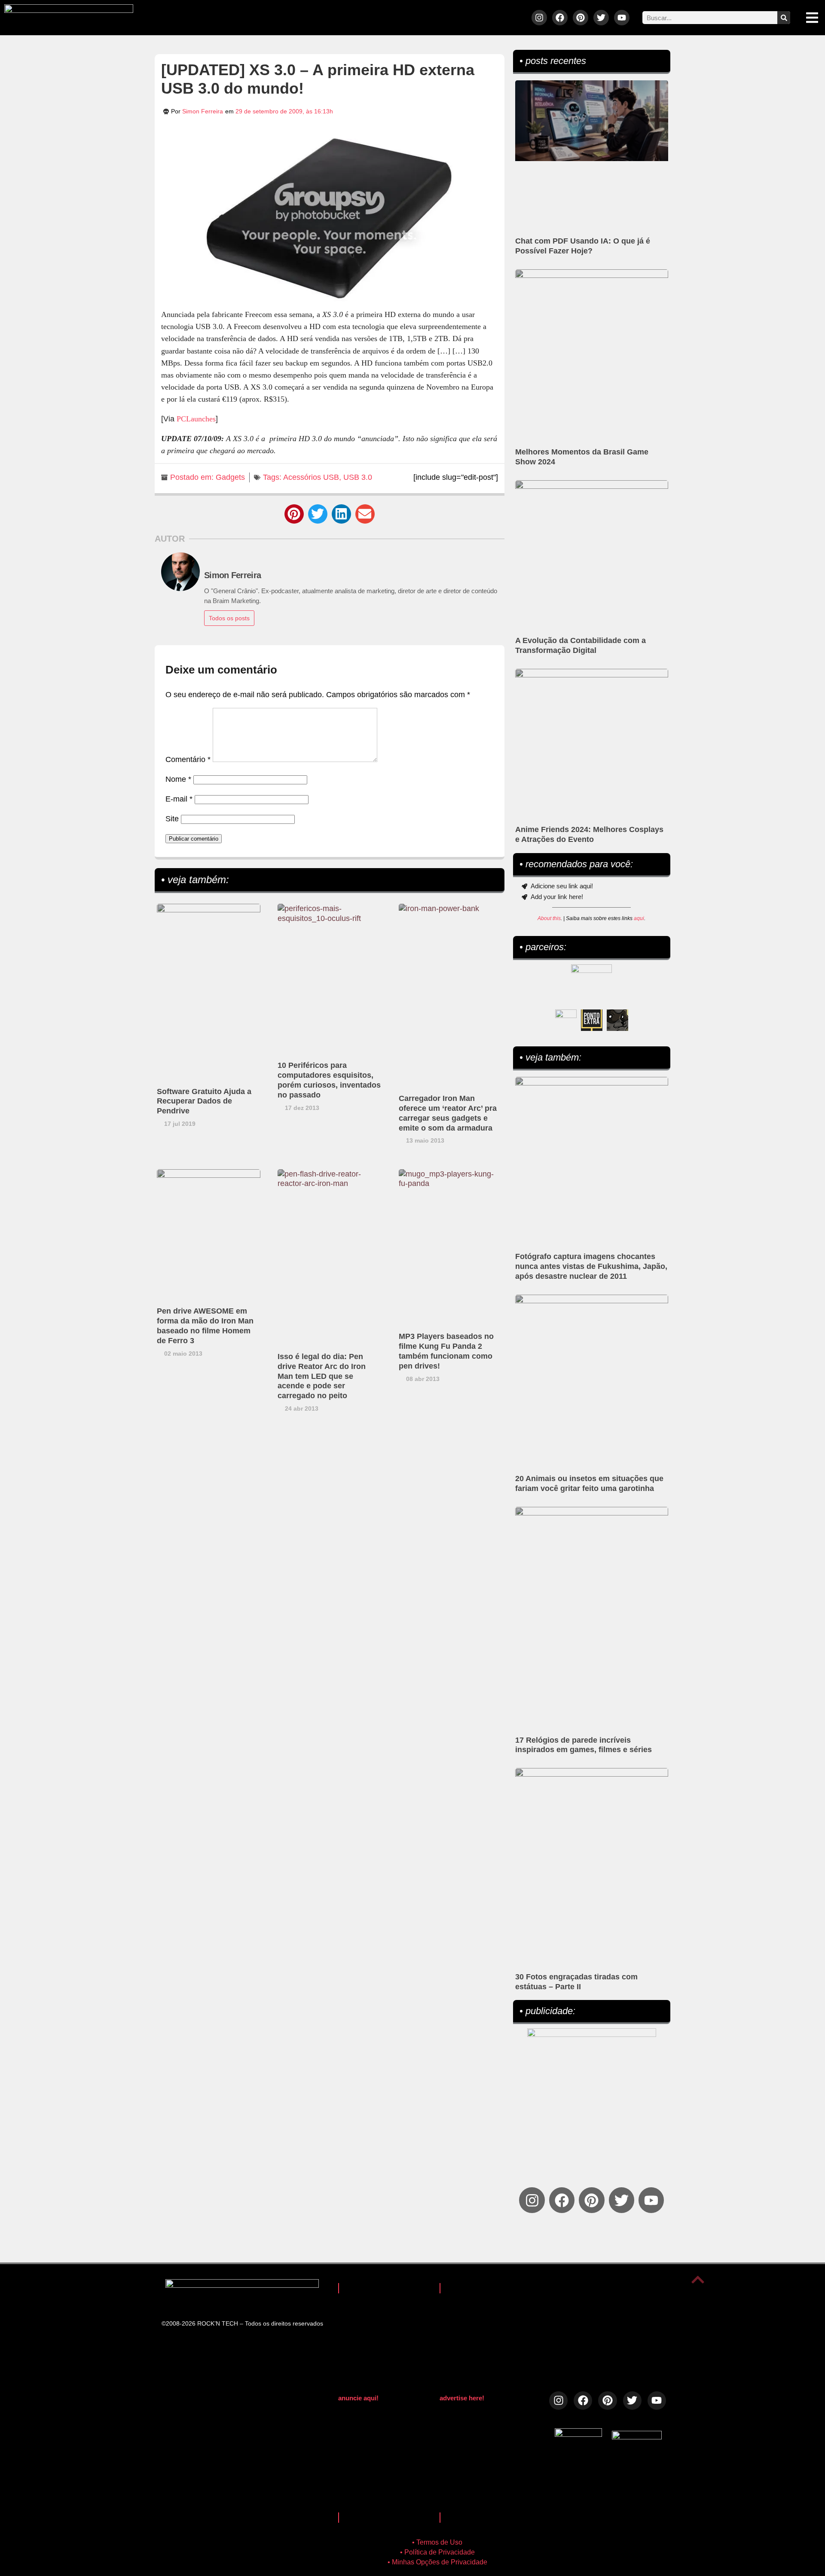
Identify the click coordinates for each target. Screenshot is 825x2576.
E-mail (179, 799)
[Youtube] (622, 18)
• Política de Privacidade (437, 2552)
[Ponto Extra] (592, 1020)
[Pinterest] (581, 18)
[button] (294, 514)
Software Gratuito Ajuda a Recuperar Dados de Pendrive (204, 1101)
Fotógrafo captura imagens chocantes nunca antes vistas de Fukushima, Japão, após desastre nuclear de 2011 (591, 1266)
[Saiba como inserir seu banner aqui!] (566, 1020)
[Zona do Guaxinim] (617, 1020)
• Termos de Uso (437, 2542)
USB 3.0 (358, 477)
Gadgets (230, 477)
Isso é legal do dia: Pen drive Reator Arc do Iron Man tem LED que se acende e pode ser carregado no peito (322, 1376)
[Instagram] (539, 18)
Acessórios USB (311, 477)
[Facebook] (560, 18)
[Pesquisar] (784, 18)
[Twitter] (601, 18)
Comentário (188, 759)
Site (172, 819)
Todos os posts (229, 618)
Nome (178, 779)
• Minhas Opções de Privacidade (437, 2562)
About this (549, 918)
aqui (639, 918)
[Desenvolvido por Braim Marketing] (637, 2437)
